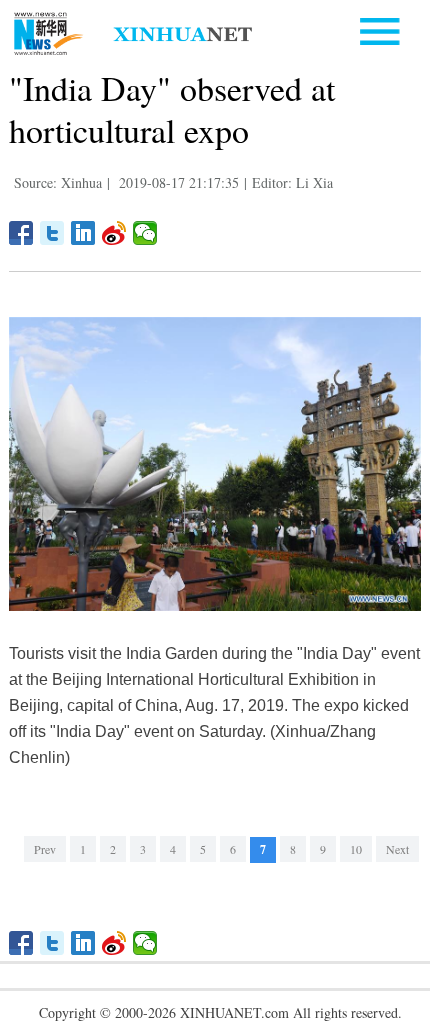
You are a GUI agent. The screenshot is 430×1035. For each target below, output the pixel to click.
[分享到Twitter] (52, 233)
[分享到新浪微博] (114, 233)
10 (356, 849)
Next (397, 849)
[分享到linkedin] (83, 233)
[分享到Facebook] (21, 233)
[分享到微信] (145, 233)
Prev (45, 849)
